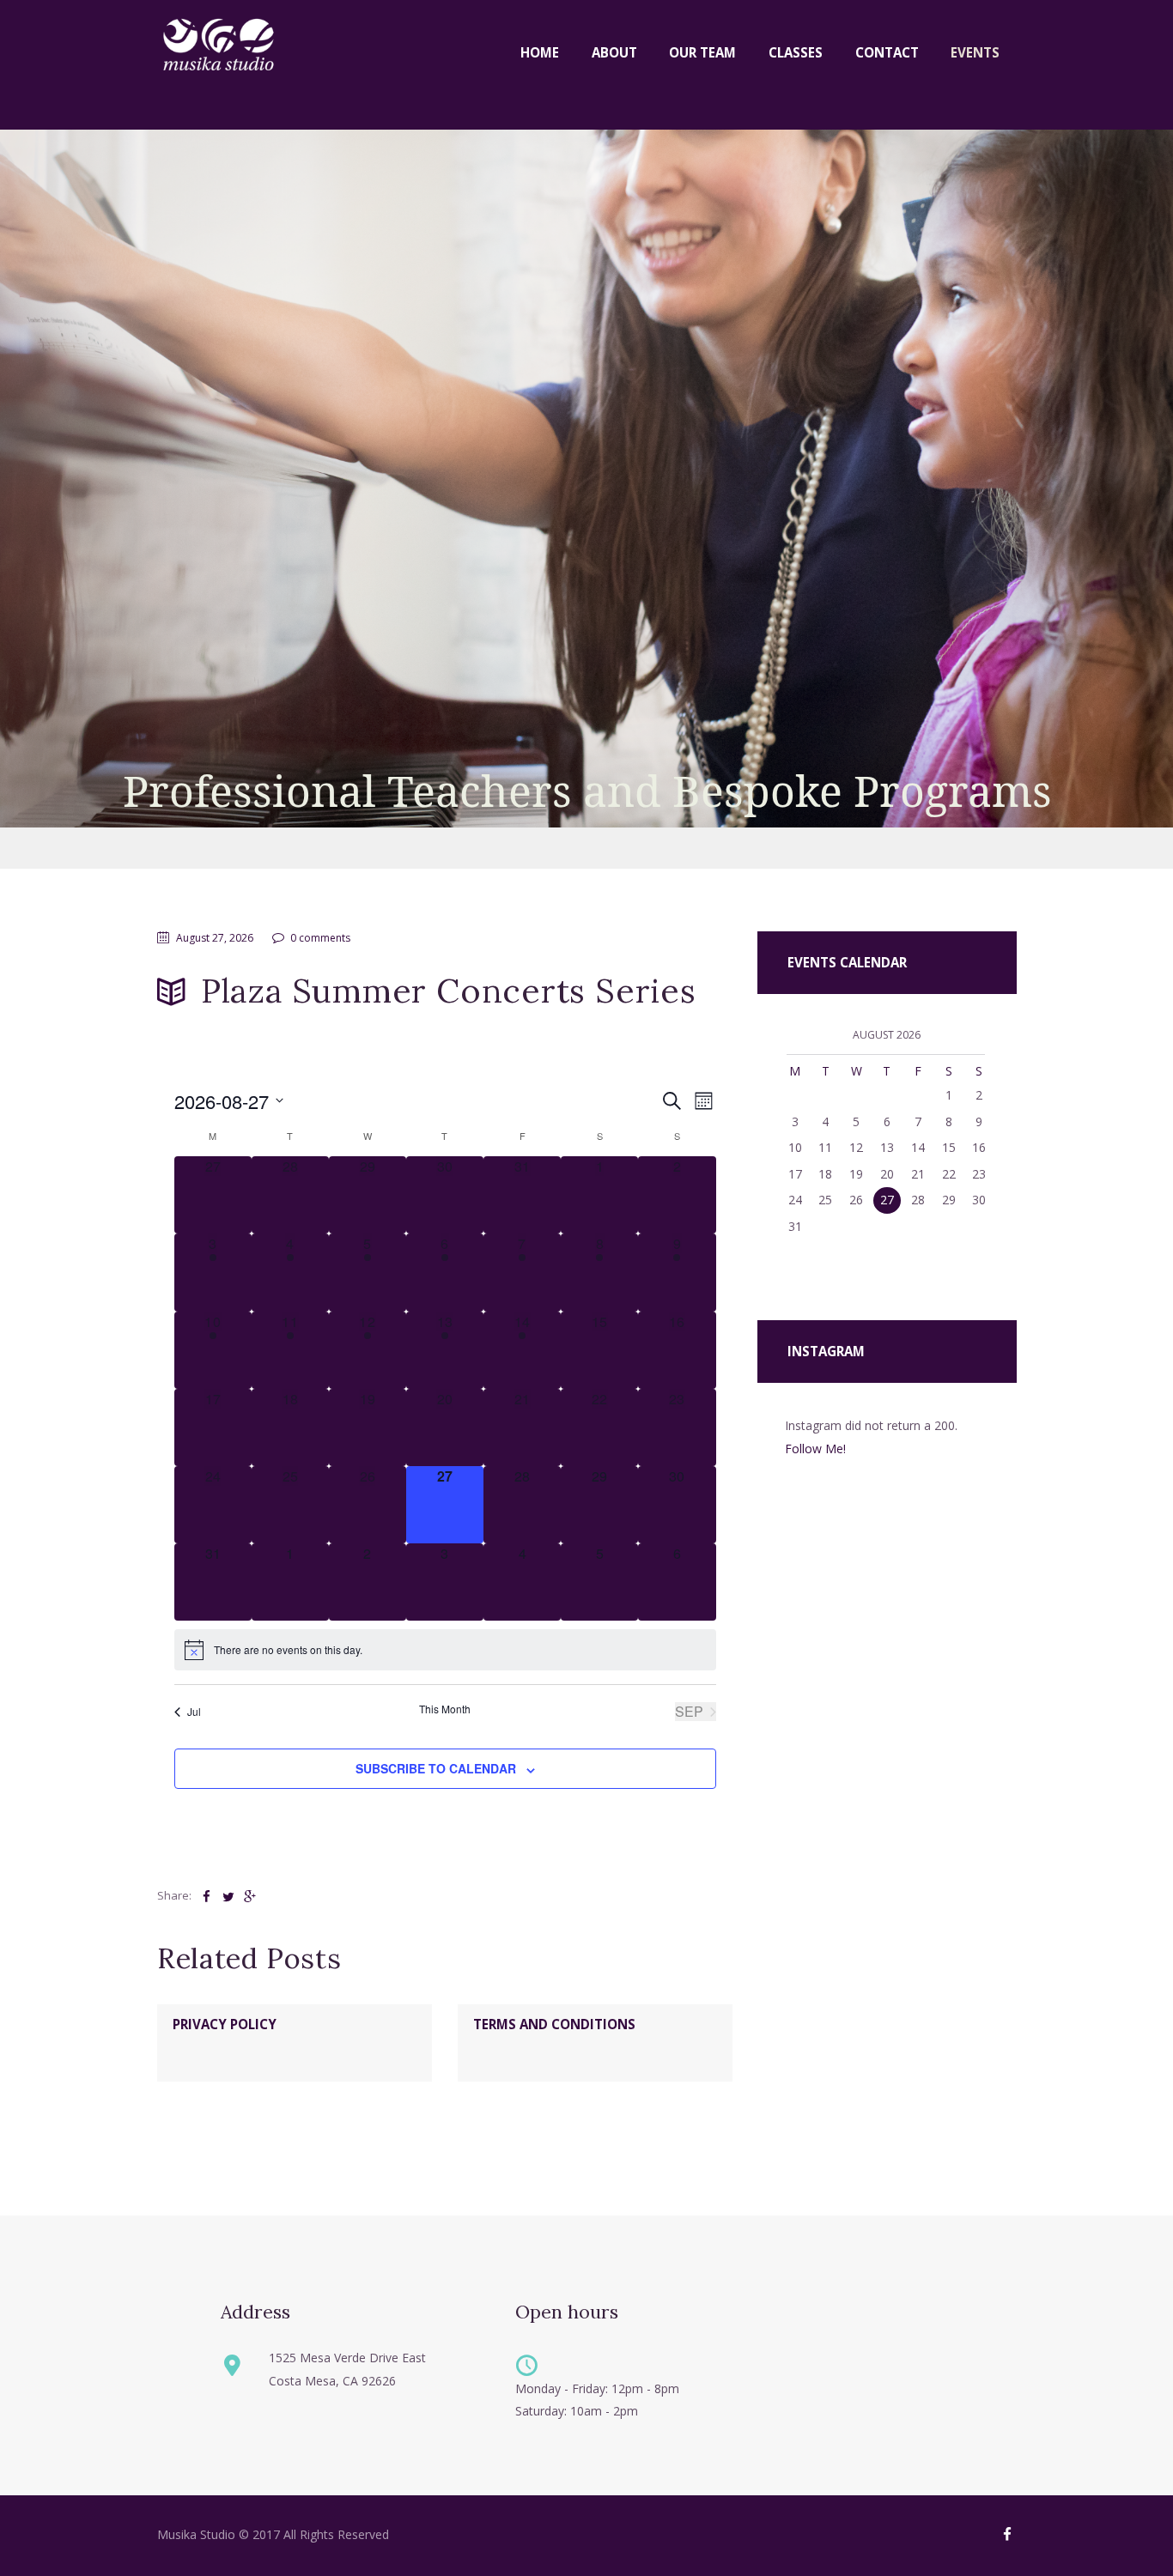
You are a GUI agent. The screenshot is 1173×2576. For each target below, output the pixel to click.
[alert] (445, 1650)
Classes (796, 52)
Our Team (702, 52)
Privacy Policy (225, 2024)
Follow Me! (815, 1449)
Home (540, 52)
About (614, 52)
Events (975, 52)
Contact (887, 52)
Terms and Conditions (554, 2024)
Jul (194, 1711)
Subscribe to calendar (436, 1768)
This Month (445, 1709)
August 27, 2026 (215, 938)
